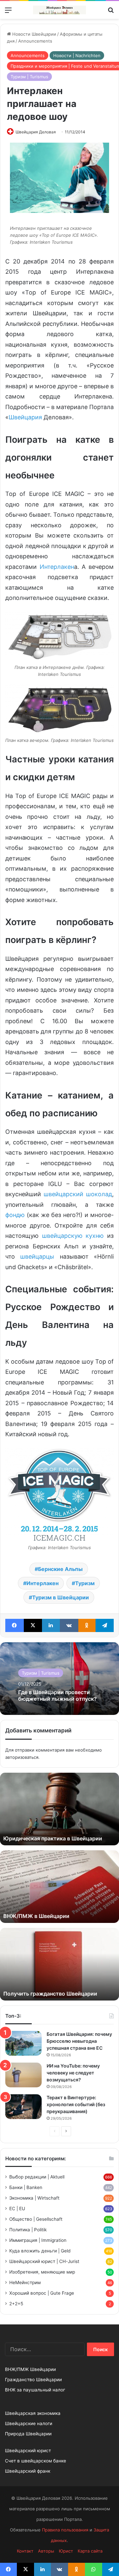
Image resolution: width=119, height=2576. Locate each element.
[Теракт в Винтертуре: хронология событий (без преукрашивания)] (23, 2107)
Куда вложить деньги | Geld (40, 2251)
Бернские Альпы (60, 1569)
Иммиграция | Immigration (38, 2240)
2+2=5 (16, 2304)
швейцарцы (37, 1256)
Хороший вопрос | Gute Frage (42, 2293)
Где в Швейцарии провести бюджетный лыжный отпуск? (58, 1695)
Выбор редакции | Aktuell (37, 2177)
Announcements (35, 41)
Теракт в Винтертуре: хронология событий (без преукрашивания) (76, 2104)
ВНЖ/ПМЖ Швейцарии (30, 2369)
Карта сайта (90, 2551)
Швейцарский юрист (28, 2451)
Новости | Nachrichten (77, 55)
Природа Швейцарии (28, 2434)
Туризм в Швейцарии (60, 1597)
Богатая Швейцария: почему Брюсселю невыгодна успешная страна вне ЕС (79, 2041)
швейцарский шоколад (78, 1194)
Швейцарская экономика (33, 2413)
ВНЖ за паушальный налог (35, 2390)
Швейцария (25, 417)
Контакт (25, 2551)
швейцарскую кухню (73, 1236)
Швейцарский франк (28, 2471)
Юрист (66, 2551)
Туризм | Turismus (29, 77)
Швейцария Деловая (36, 132)
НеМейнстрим (25, 2282)
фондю (15, 1215)
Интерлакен (57, 567)
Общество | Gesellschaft (36, 2219)
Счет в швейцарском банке (36, 2461)
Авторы (46, 2551)
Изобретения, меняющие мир (42, 2272)
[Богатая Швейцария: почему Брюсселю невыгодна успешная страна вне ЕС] (23, 2043)
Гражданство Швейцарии (33, 2380)
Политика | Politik (28, 2230)
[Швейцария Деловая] (59, 10)
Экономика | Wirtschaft (34, 2198)
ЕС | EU (17, 2209)
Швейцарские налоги (29, 2423)
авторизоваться (22, 1757)
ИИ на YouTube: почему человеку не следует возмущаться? (73, 2073)
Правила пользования (65, 2530)
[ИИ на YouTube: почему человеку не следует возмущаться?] (23, 2075)
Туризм (85, 1583)
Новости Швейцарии (34, 34)
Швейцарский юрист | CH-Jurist (44, 2261)
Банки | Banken (26, 2187)
